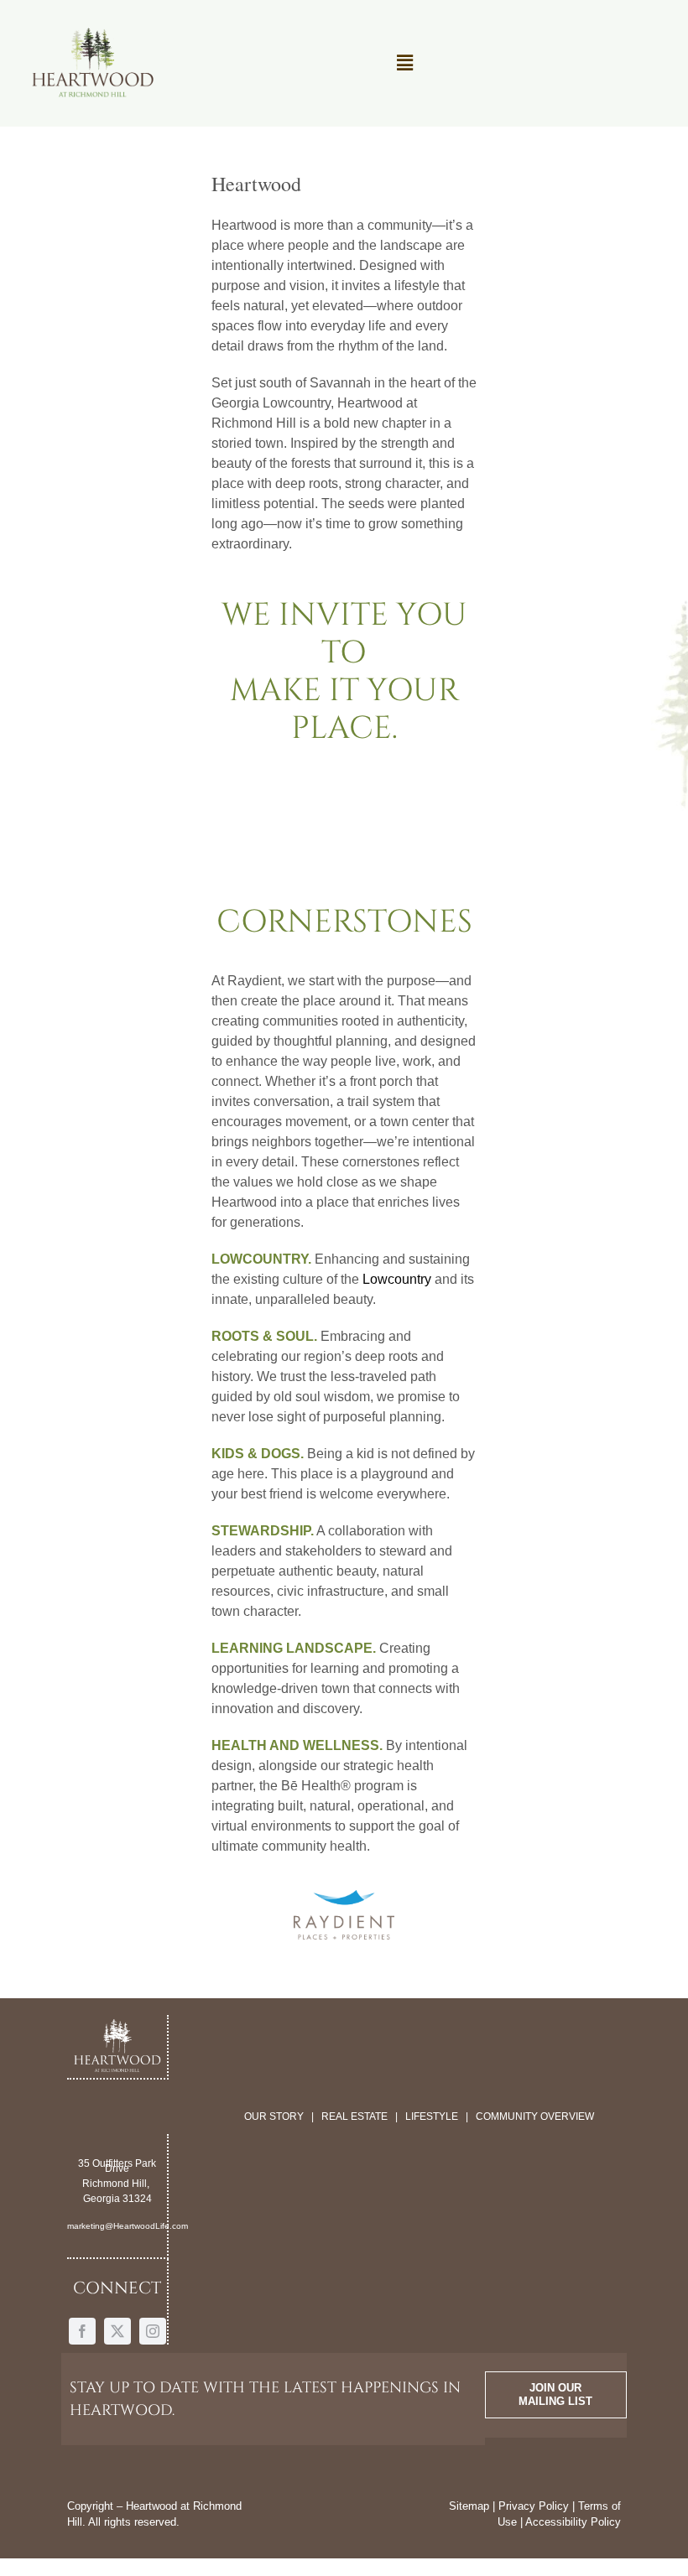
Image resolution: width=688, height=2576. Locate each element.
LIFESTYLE (432, 2116)
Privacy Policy (534, 2506)
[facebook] (82, 2331)
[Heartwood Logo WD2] (92, 31)
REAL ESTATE (354, 2116)
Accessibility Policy (573, 2522)
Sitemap (469, 2506)
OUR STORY (274, 2116)
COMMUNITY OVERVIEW (535, 2116)
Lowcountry (397, 1279)
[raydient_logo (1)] (344, 1896)
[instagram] (153, 2331)
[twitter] (117, 2331)
